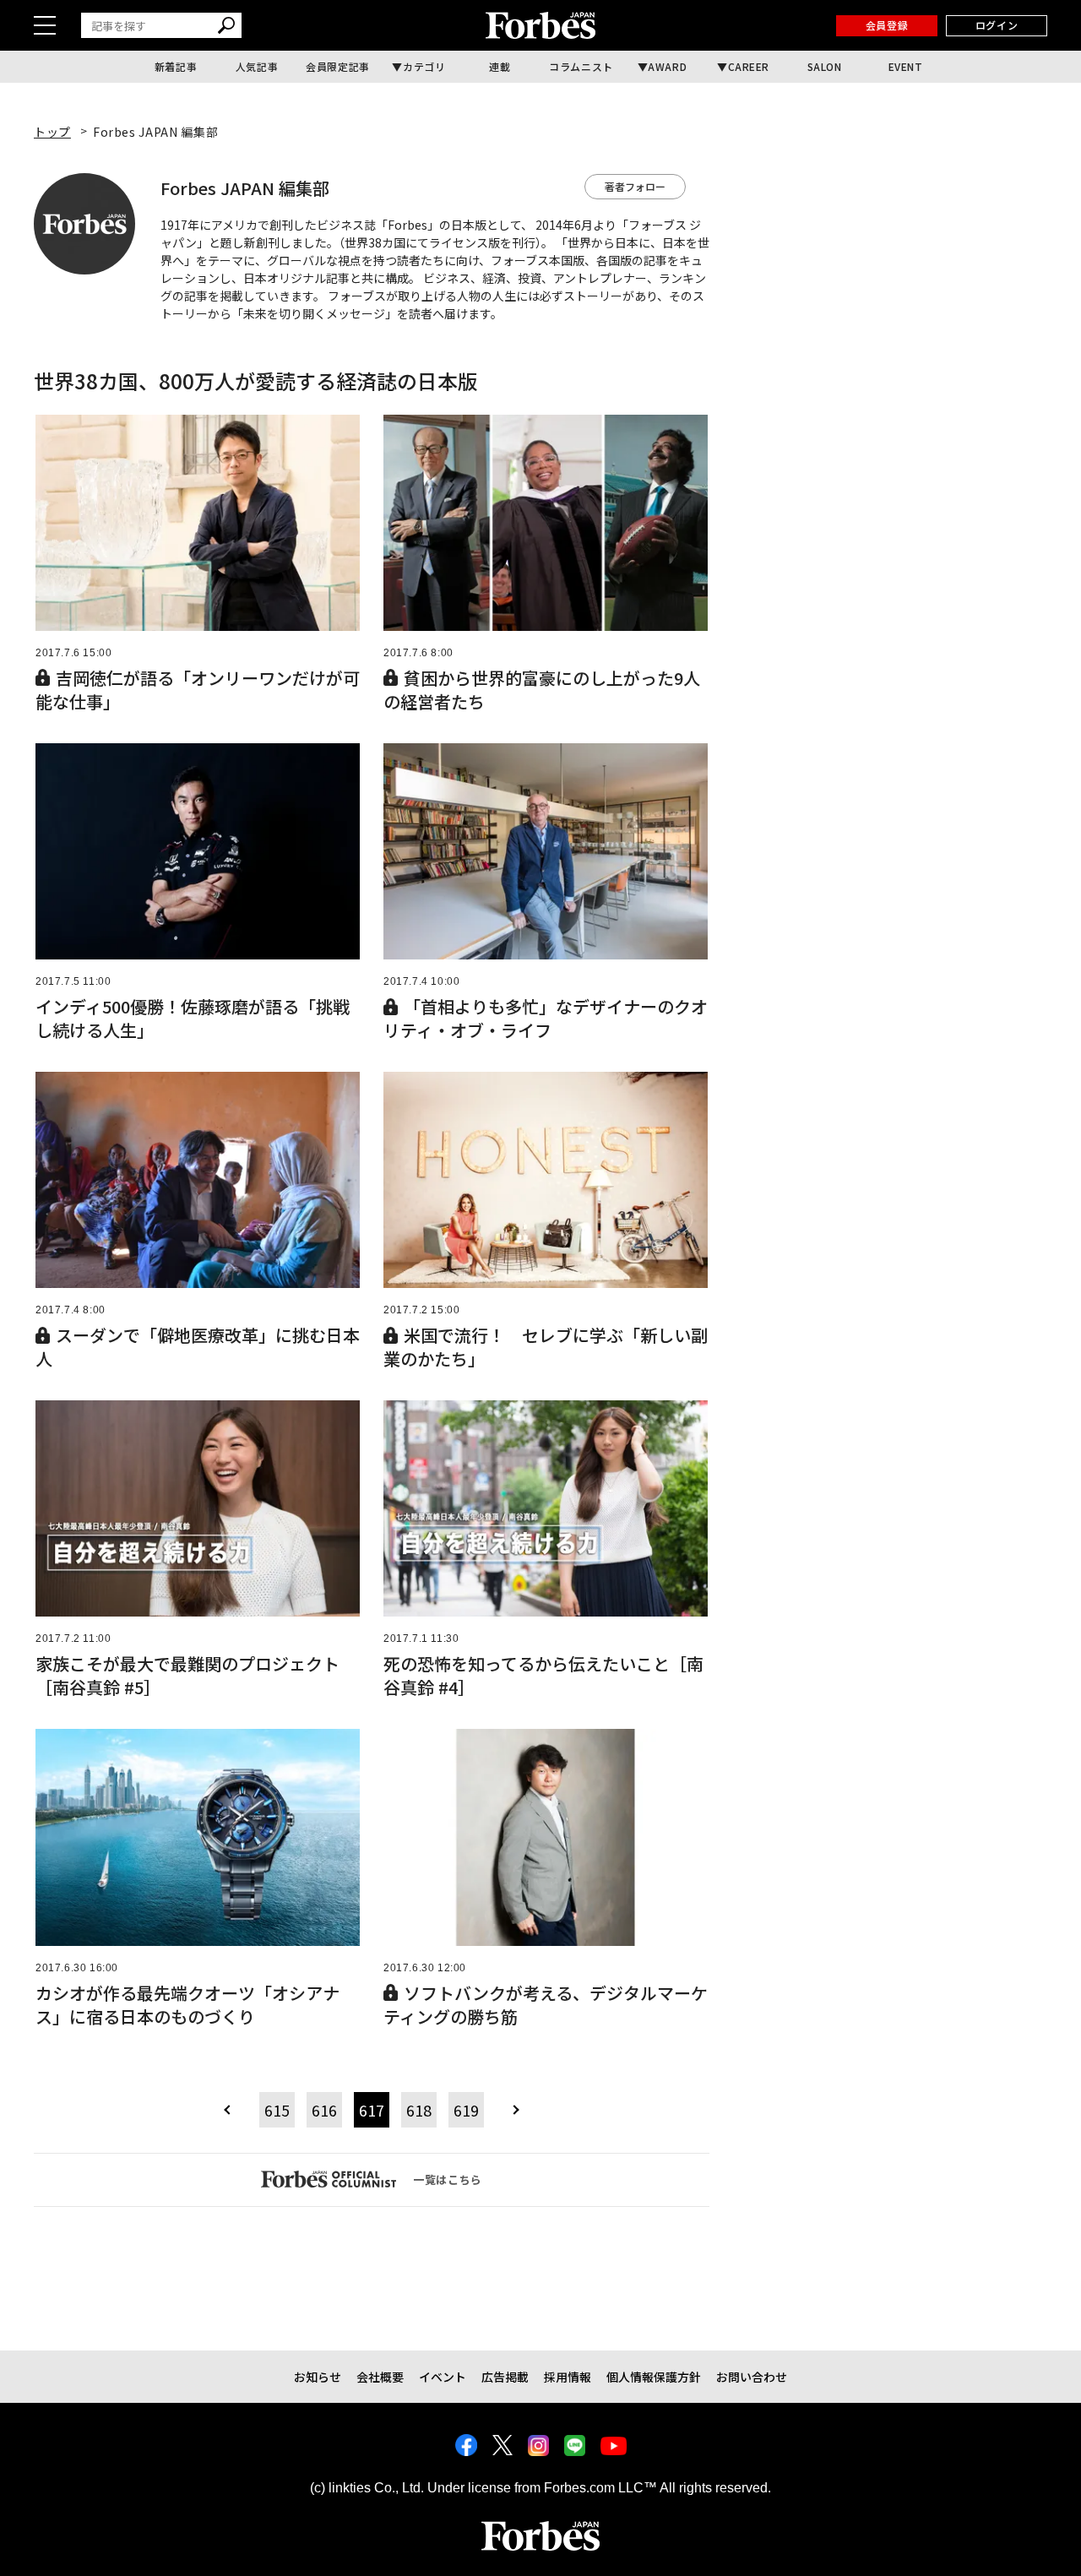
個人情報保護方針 (654, 2377)
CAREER (749, 66)
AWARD (667, 66)
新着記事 (176, 66)
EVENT (906, 66)
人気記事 (257, 66)
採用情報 (568, 2377)
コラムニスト (581, 66)
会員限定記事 (338, 66)
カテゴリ (424, 66)
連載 (500, 66)
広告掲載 (505, 2377)
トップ (52, 132)
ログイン (997, 25)
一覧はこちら (448, 2179)
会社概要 (380, 2377)
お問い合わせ (752, 2377)
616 (324, 2110)
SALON (825, 66)
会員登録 (887, 25)
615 (277, 2110)
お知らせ (318, 2377)
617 (372, 2110)
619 (466, 2110)
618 (419, 2110)
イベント (443, 2377)
